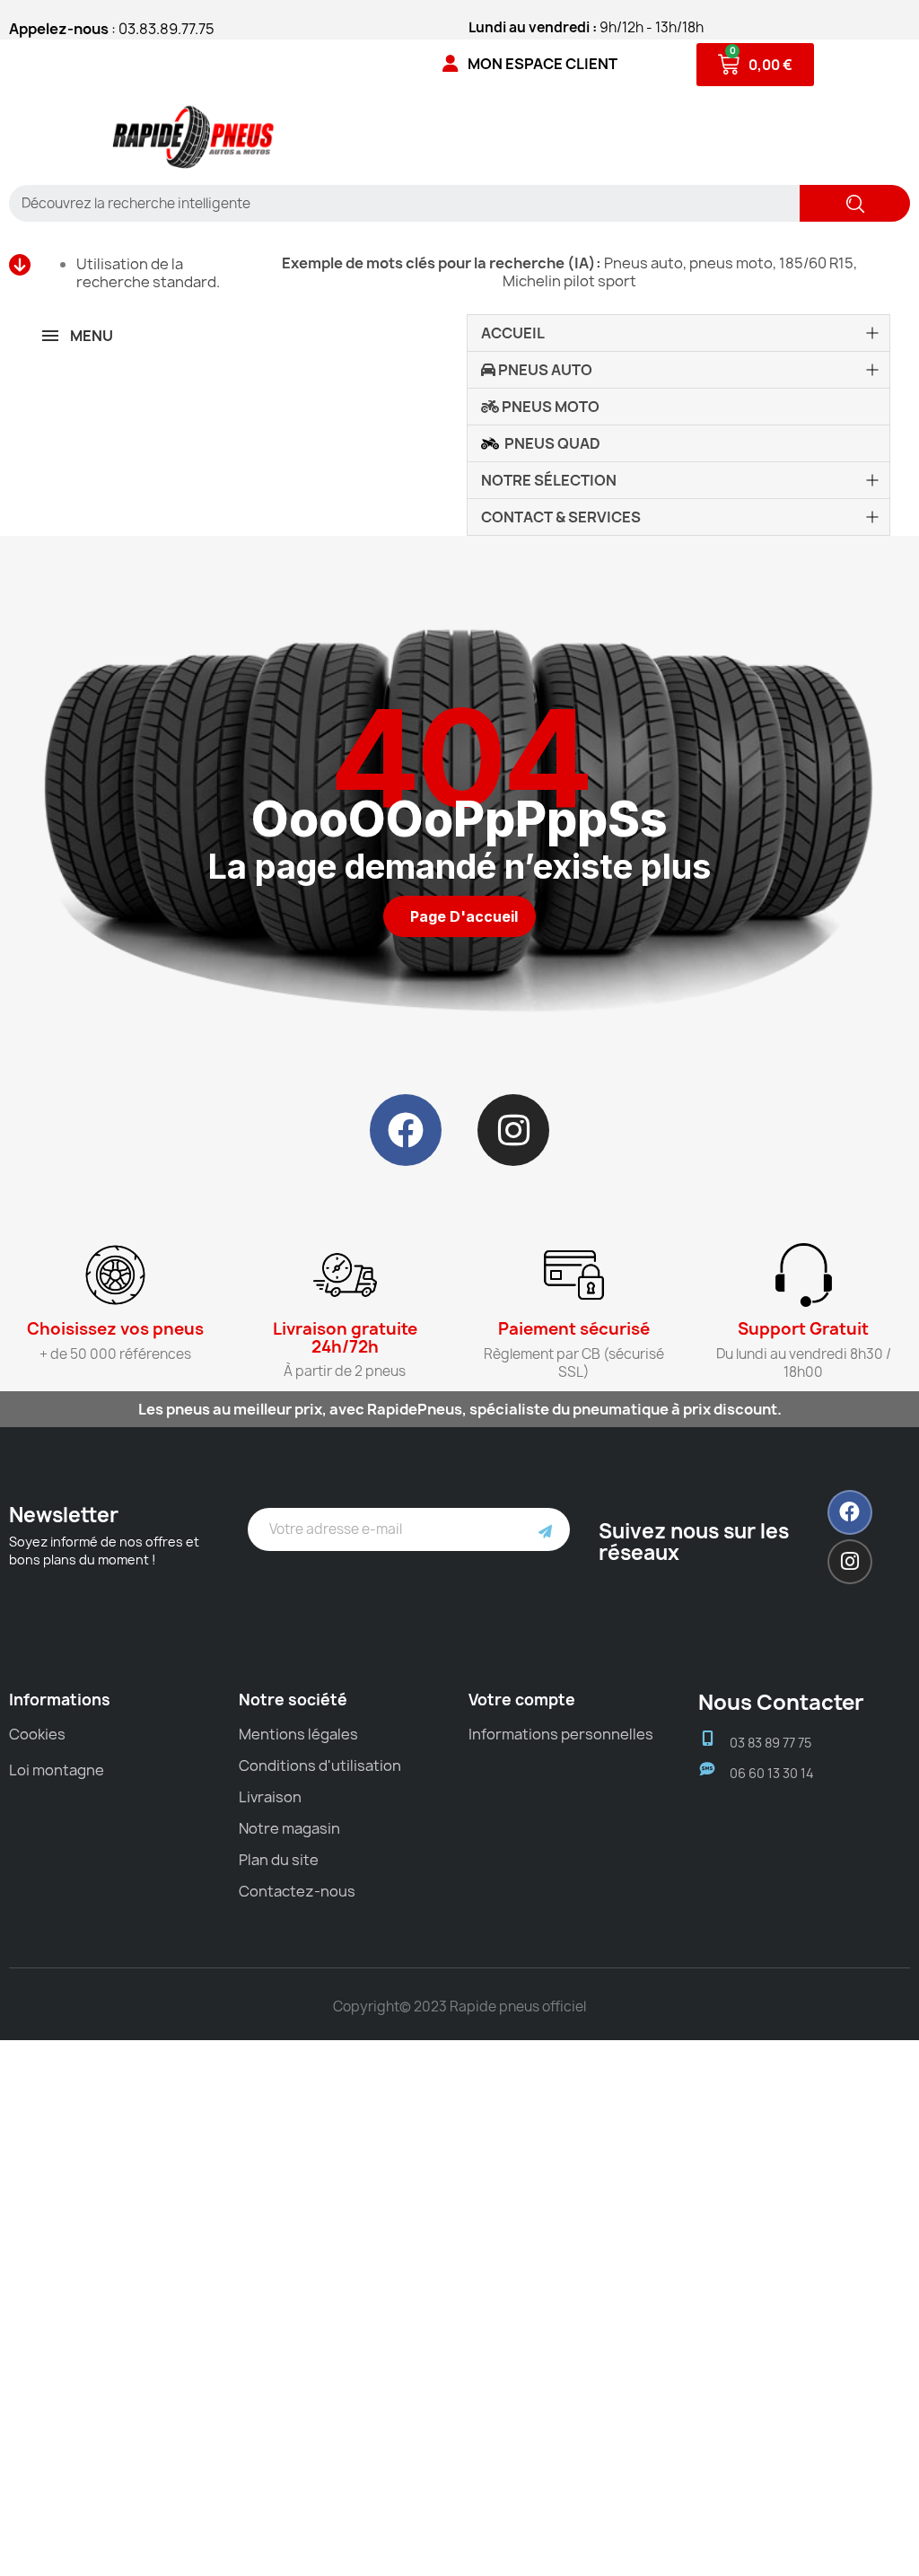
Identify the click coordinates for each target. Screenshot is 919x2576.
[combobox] (398, 203)
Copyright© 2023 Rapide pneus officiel (459, 2006)
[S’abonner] (545, 1529)
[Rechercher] (855, 203)
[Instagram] (513, 1130)
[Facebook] (406, 1130)
